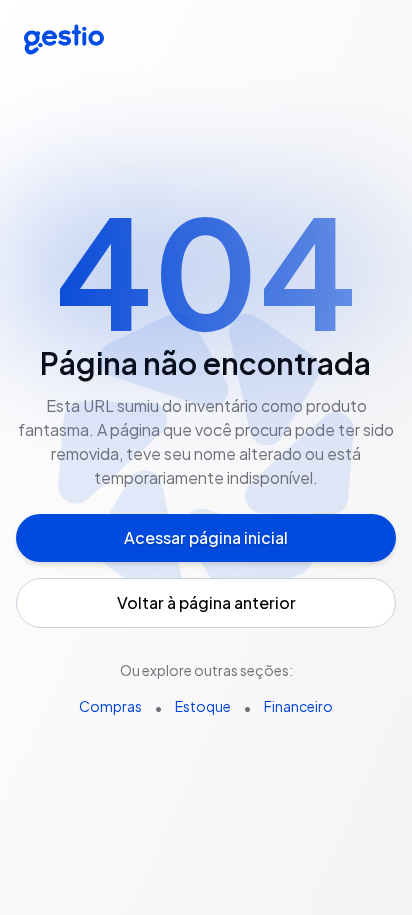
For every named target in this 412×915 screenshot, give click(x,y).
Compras (110, 706)
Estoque (203, 706)
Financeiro (298, 706)
